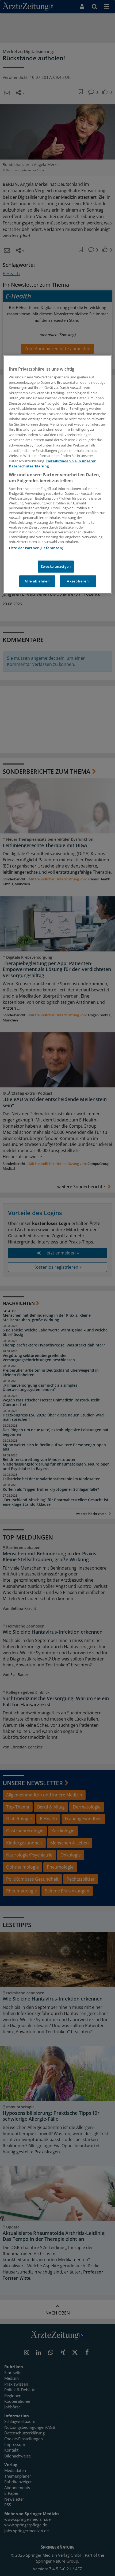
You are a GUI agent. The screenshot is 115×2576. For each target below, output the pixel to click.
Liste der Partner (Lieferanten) (36, 548)
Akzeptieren (78, 581)
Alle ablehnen (37, 581)
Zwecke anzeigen (56, 567)
